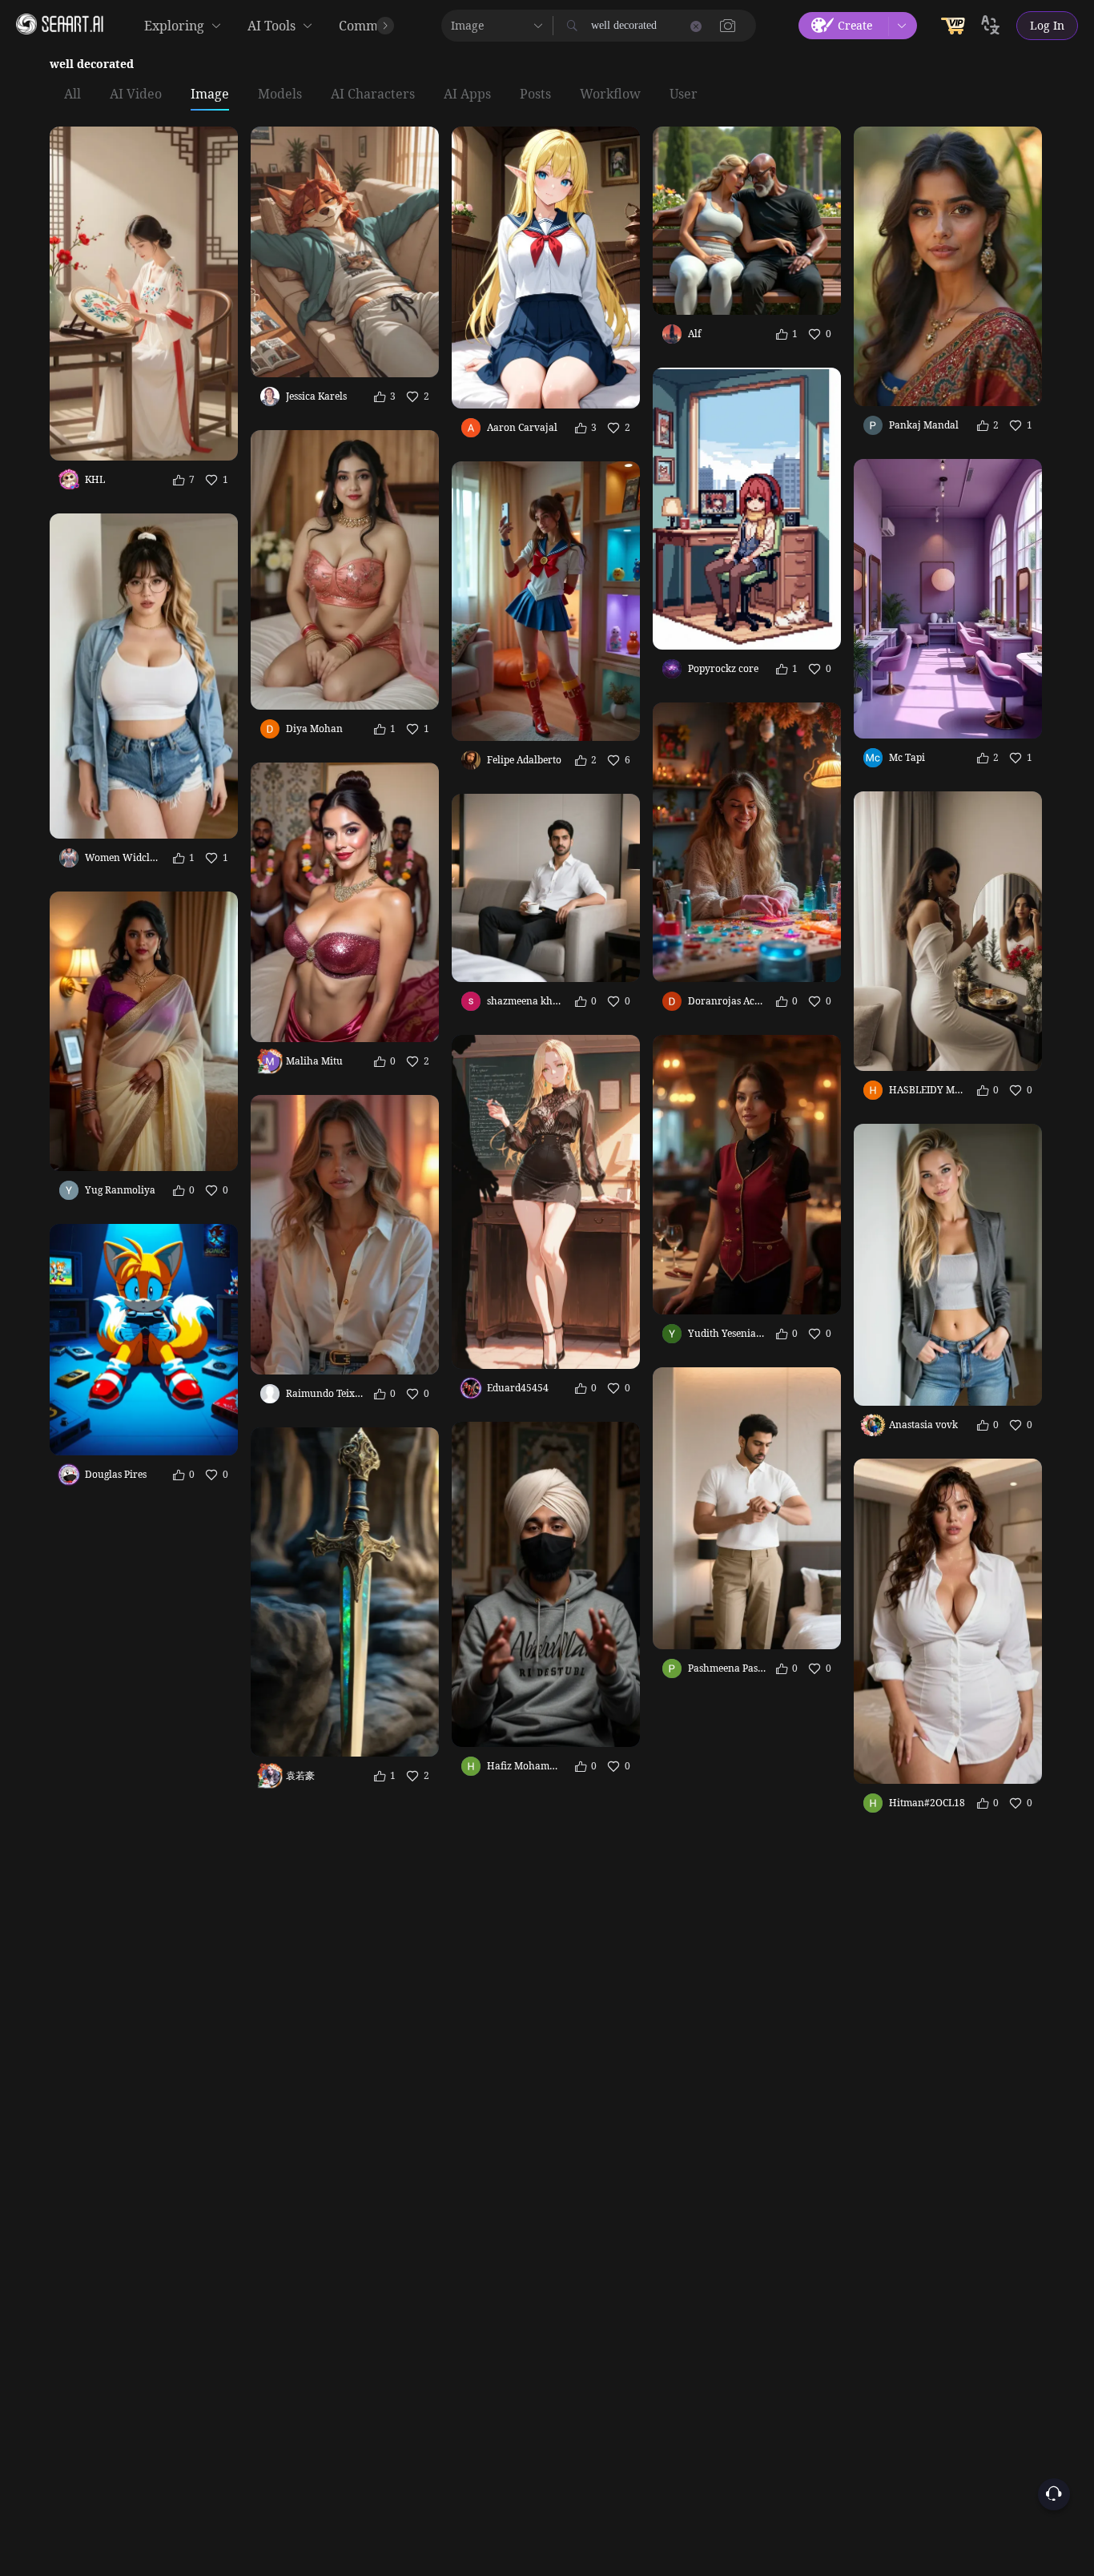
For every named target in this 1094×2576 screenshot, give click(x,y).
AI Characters (373, 95)
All (72, 95)
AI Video (136, 95)
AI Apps (467, 95)
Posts (535, 95)
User (684, 95)
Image (210, 95)
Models (280, 95)
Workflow (610, 95)
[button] (728, 26)
